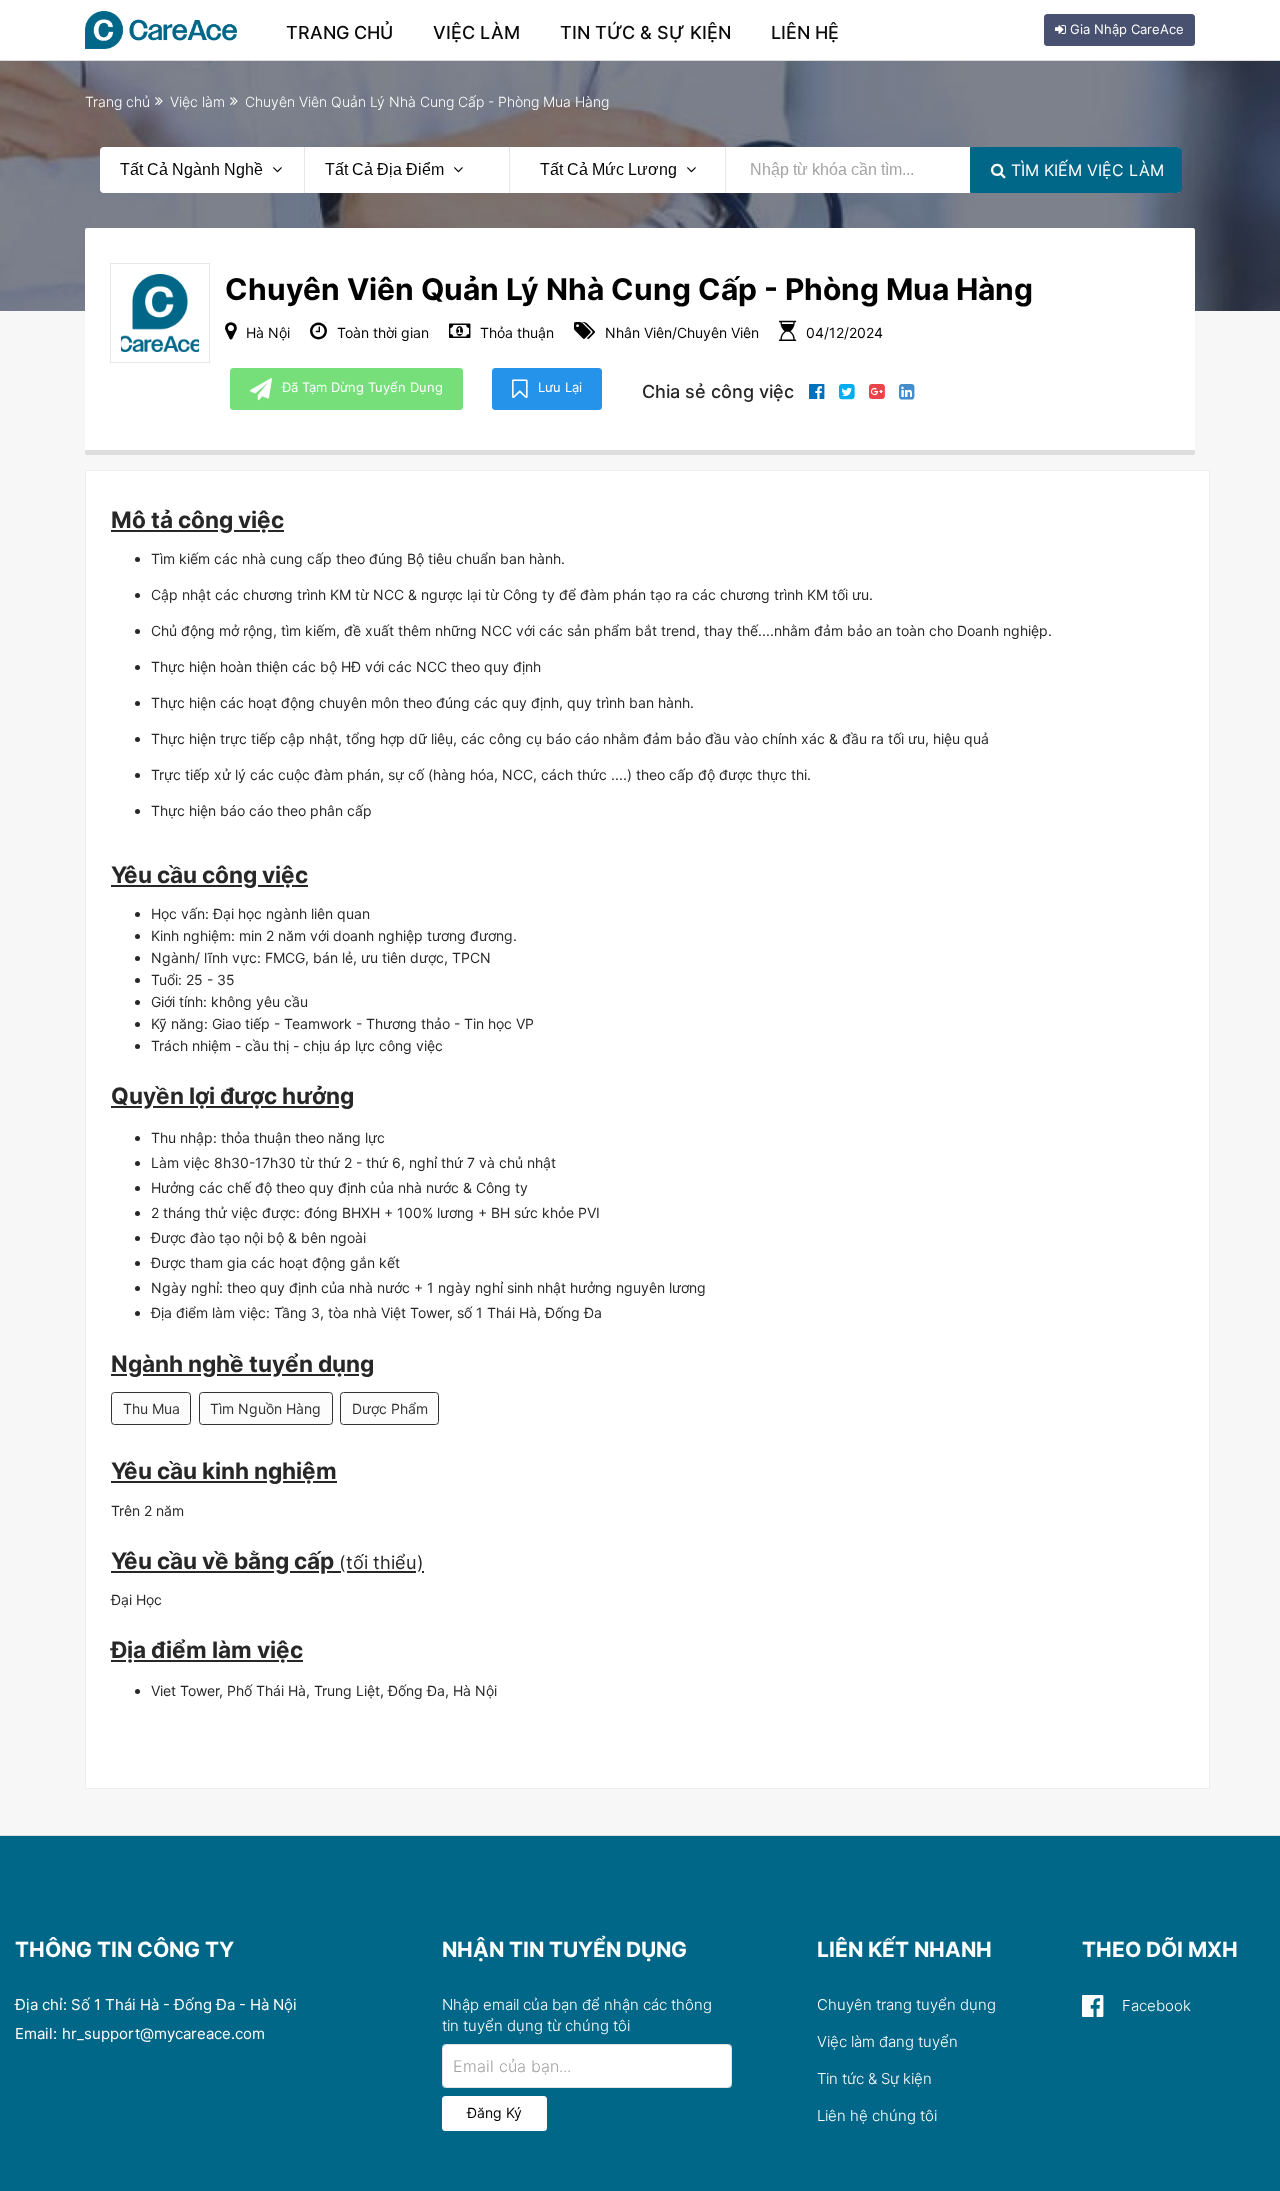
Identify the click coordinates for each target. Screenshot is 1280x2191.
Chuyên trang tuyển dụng (906, 2004)
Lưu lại (560, 387)
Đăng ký (494, 2112)
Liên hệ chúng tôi (877, 2115)
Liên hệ (805, 32)
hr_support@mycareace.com (163, 2033)
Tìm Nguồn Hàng (265, 1408)
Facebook (1154, 2005)
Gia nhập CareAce (1125, 29)
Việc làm (476, 32)
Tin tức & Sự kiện (645, 32)
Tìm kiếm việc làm (1085, 170)
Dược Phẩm (390, 1408)
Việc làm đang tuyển (887, 2041)
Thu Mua (151, 1408)
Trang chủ (339, 32)
